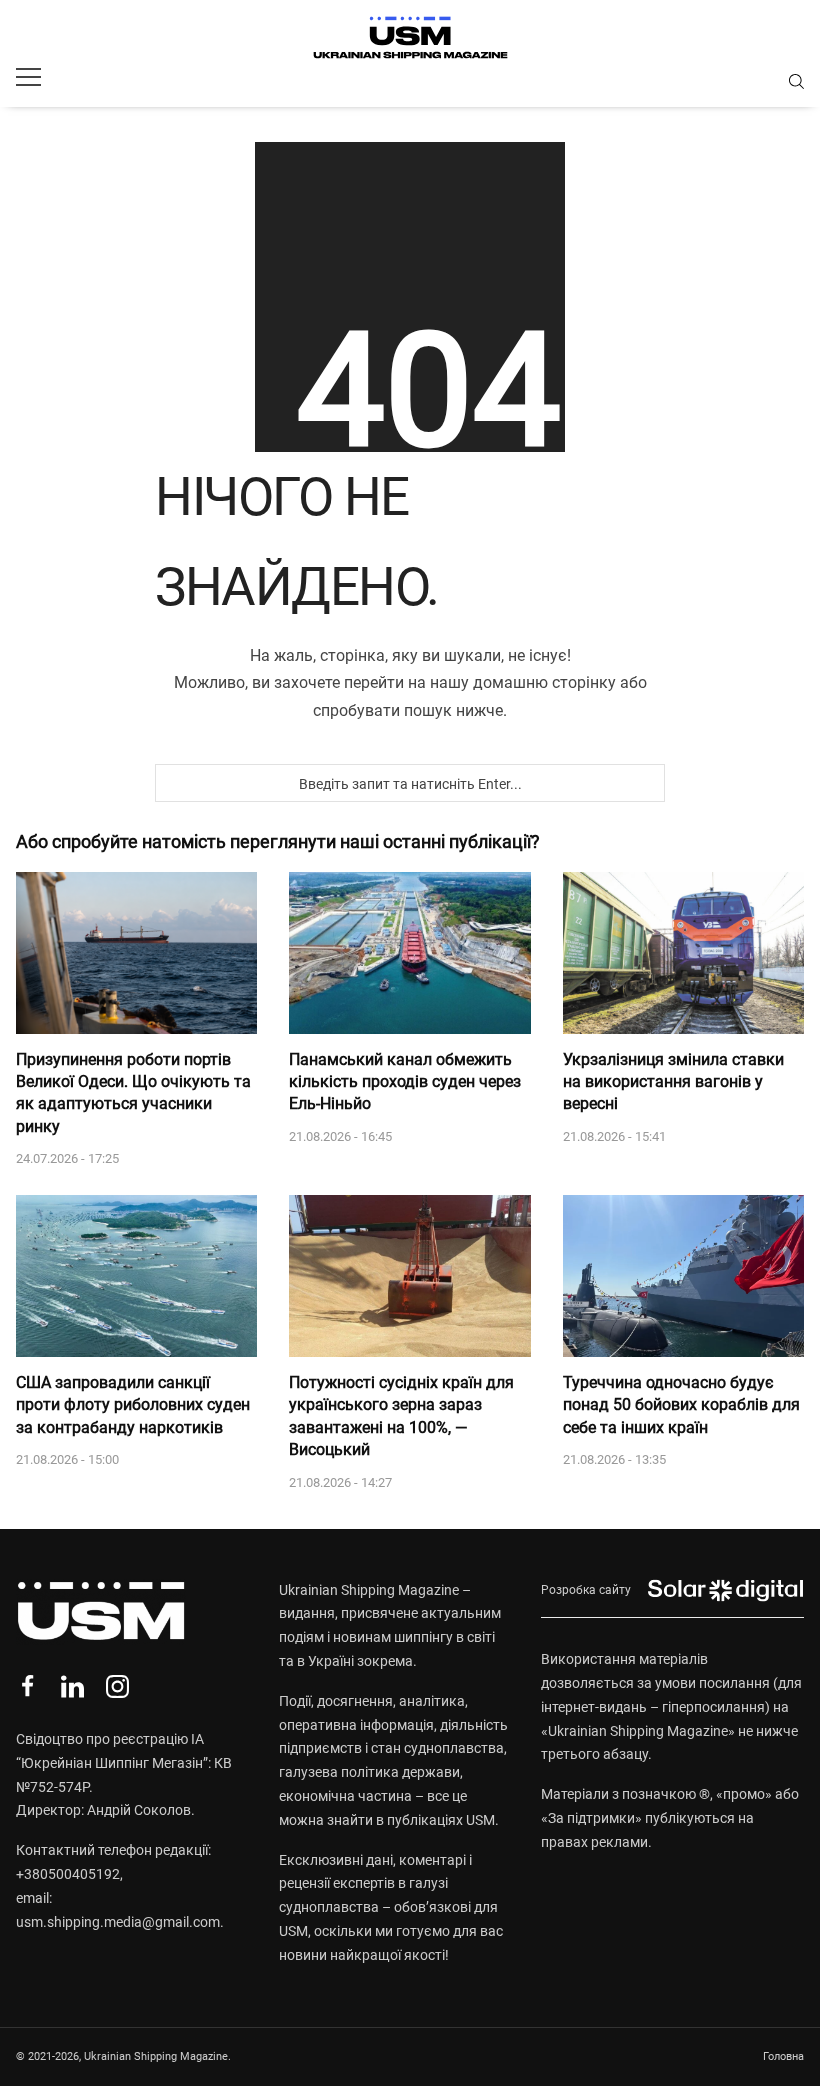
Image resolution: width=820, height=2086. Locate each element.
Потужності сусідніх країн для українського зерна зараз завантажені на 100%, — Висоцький (401, 1416)
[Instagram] (117, 1686)
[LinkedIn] (72, 1686)
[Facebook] (27, 1686)
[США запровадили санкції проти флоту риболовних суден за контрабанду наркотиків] (136, 1276)
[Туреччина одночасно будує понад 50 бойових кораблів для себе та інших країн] (683, 1276)
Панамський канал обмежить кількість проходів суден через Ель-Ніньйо (405, 1082)
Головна (783, 2056)
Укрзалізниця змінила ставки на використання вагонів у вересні (673, 1082)
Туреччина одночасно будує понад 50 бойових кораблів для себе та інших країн (681, 1405)
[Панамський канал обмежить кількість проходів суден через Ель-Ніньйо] (409, 953)
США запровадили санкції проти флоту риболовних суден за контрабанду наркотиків (133, 1405)
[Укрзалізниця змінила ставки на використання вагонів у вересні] (683, 953)
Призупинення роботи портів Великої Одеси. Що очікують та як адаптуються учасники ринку (133, 1093)
